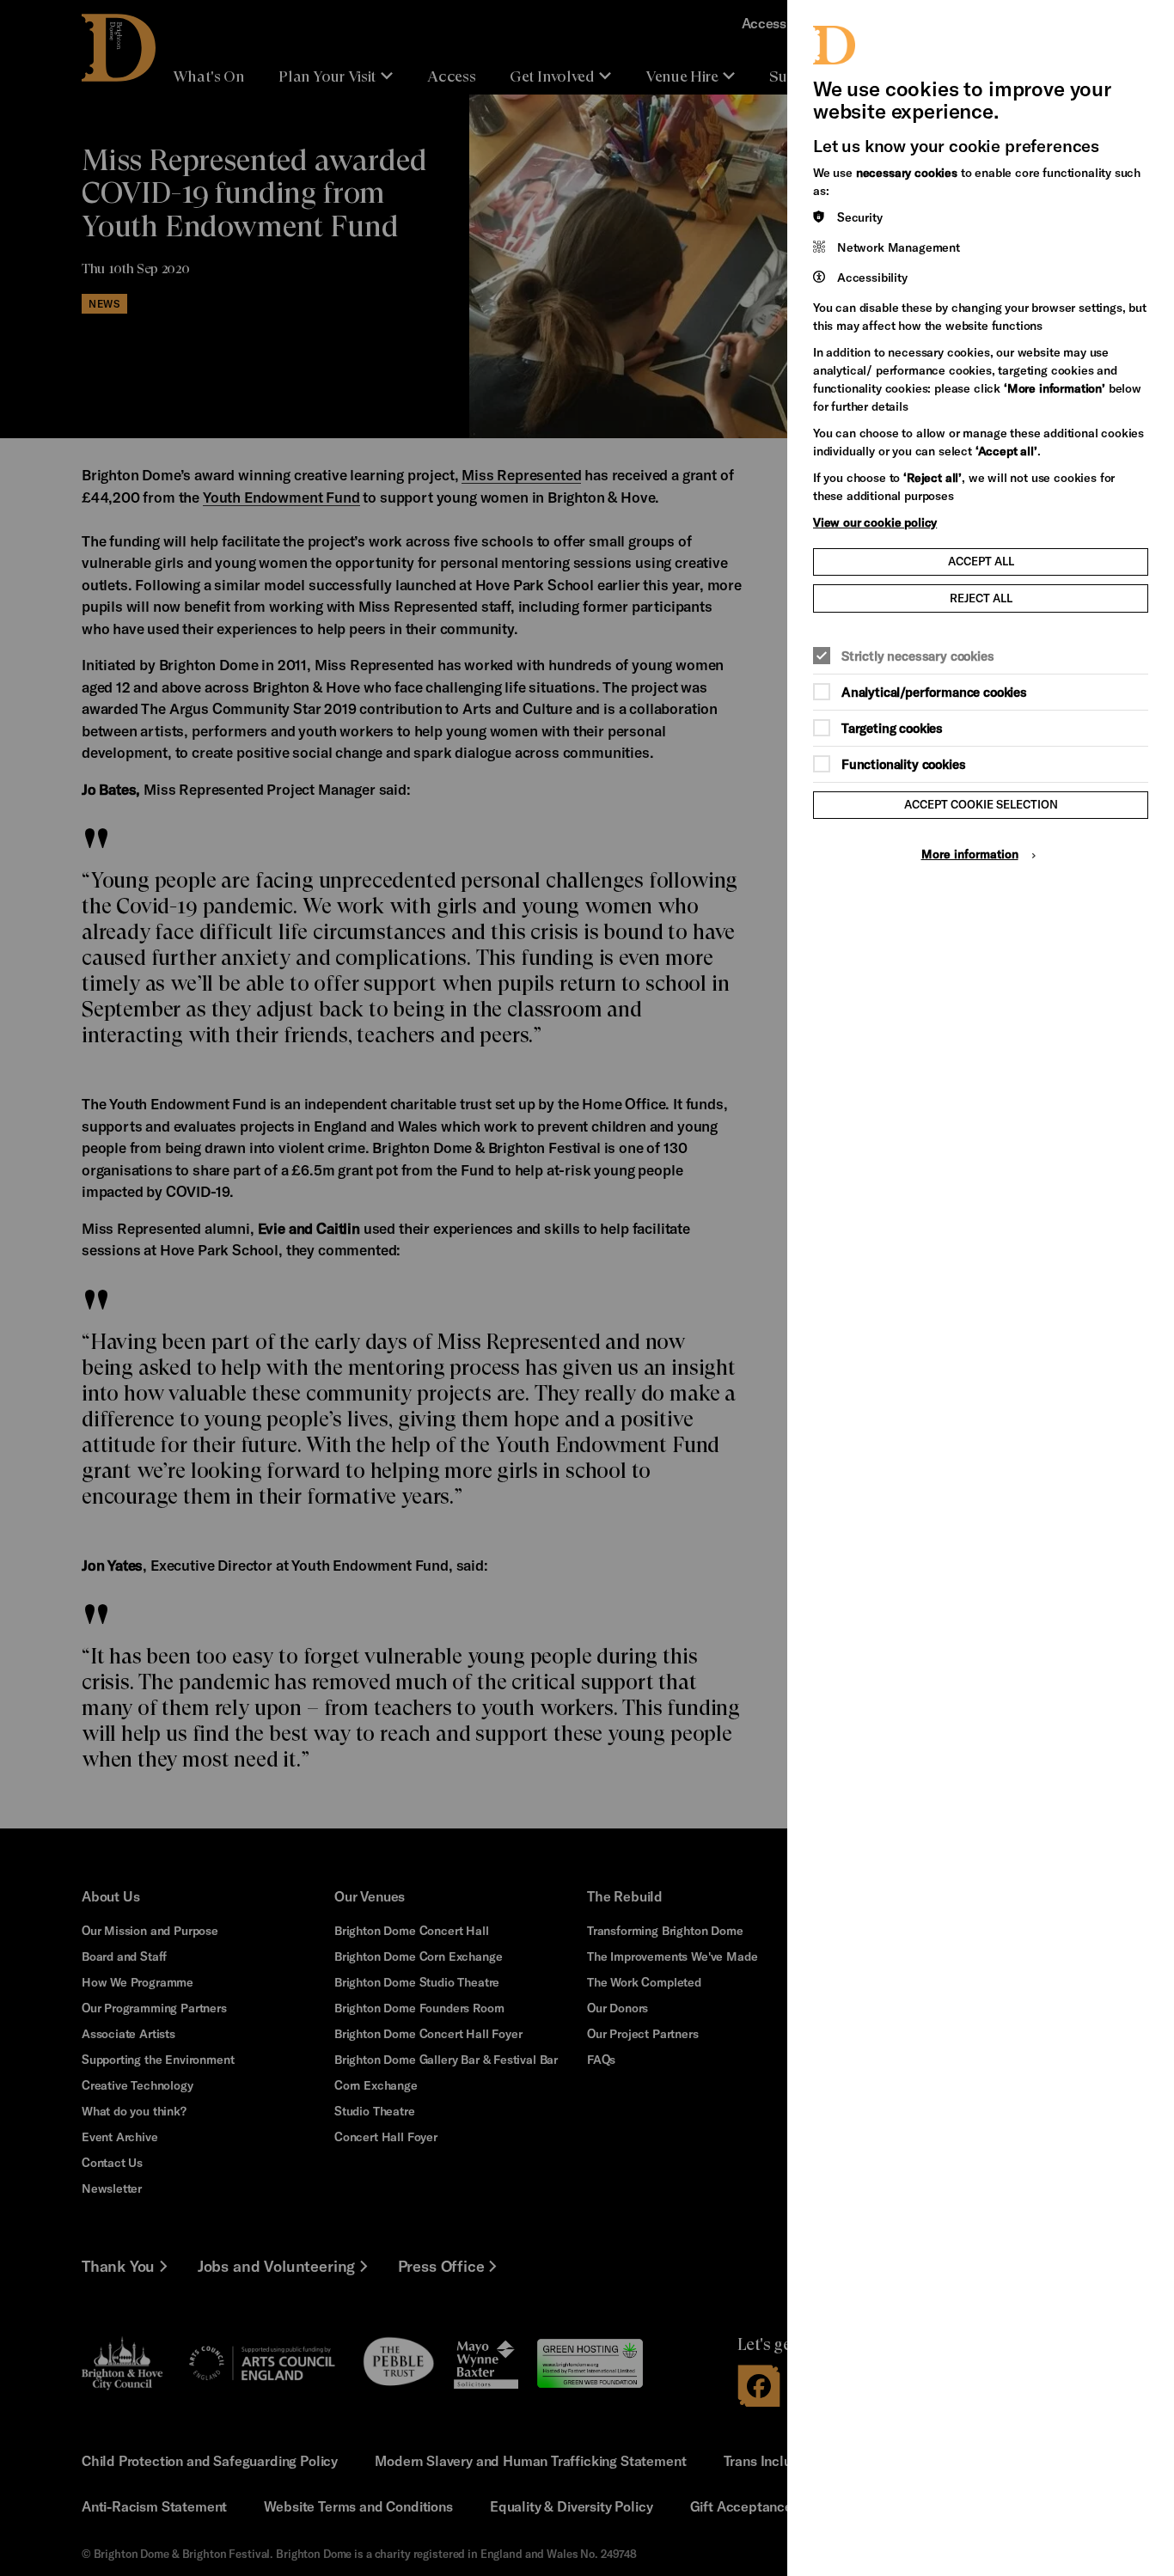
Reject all (981, 598)
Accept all (981, 561)
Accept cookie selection (981, 804)
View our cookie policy (875, 522)
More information (970, 854)
